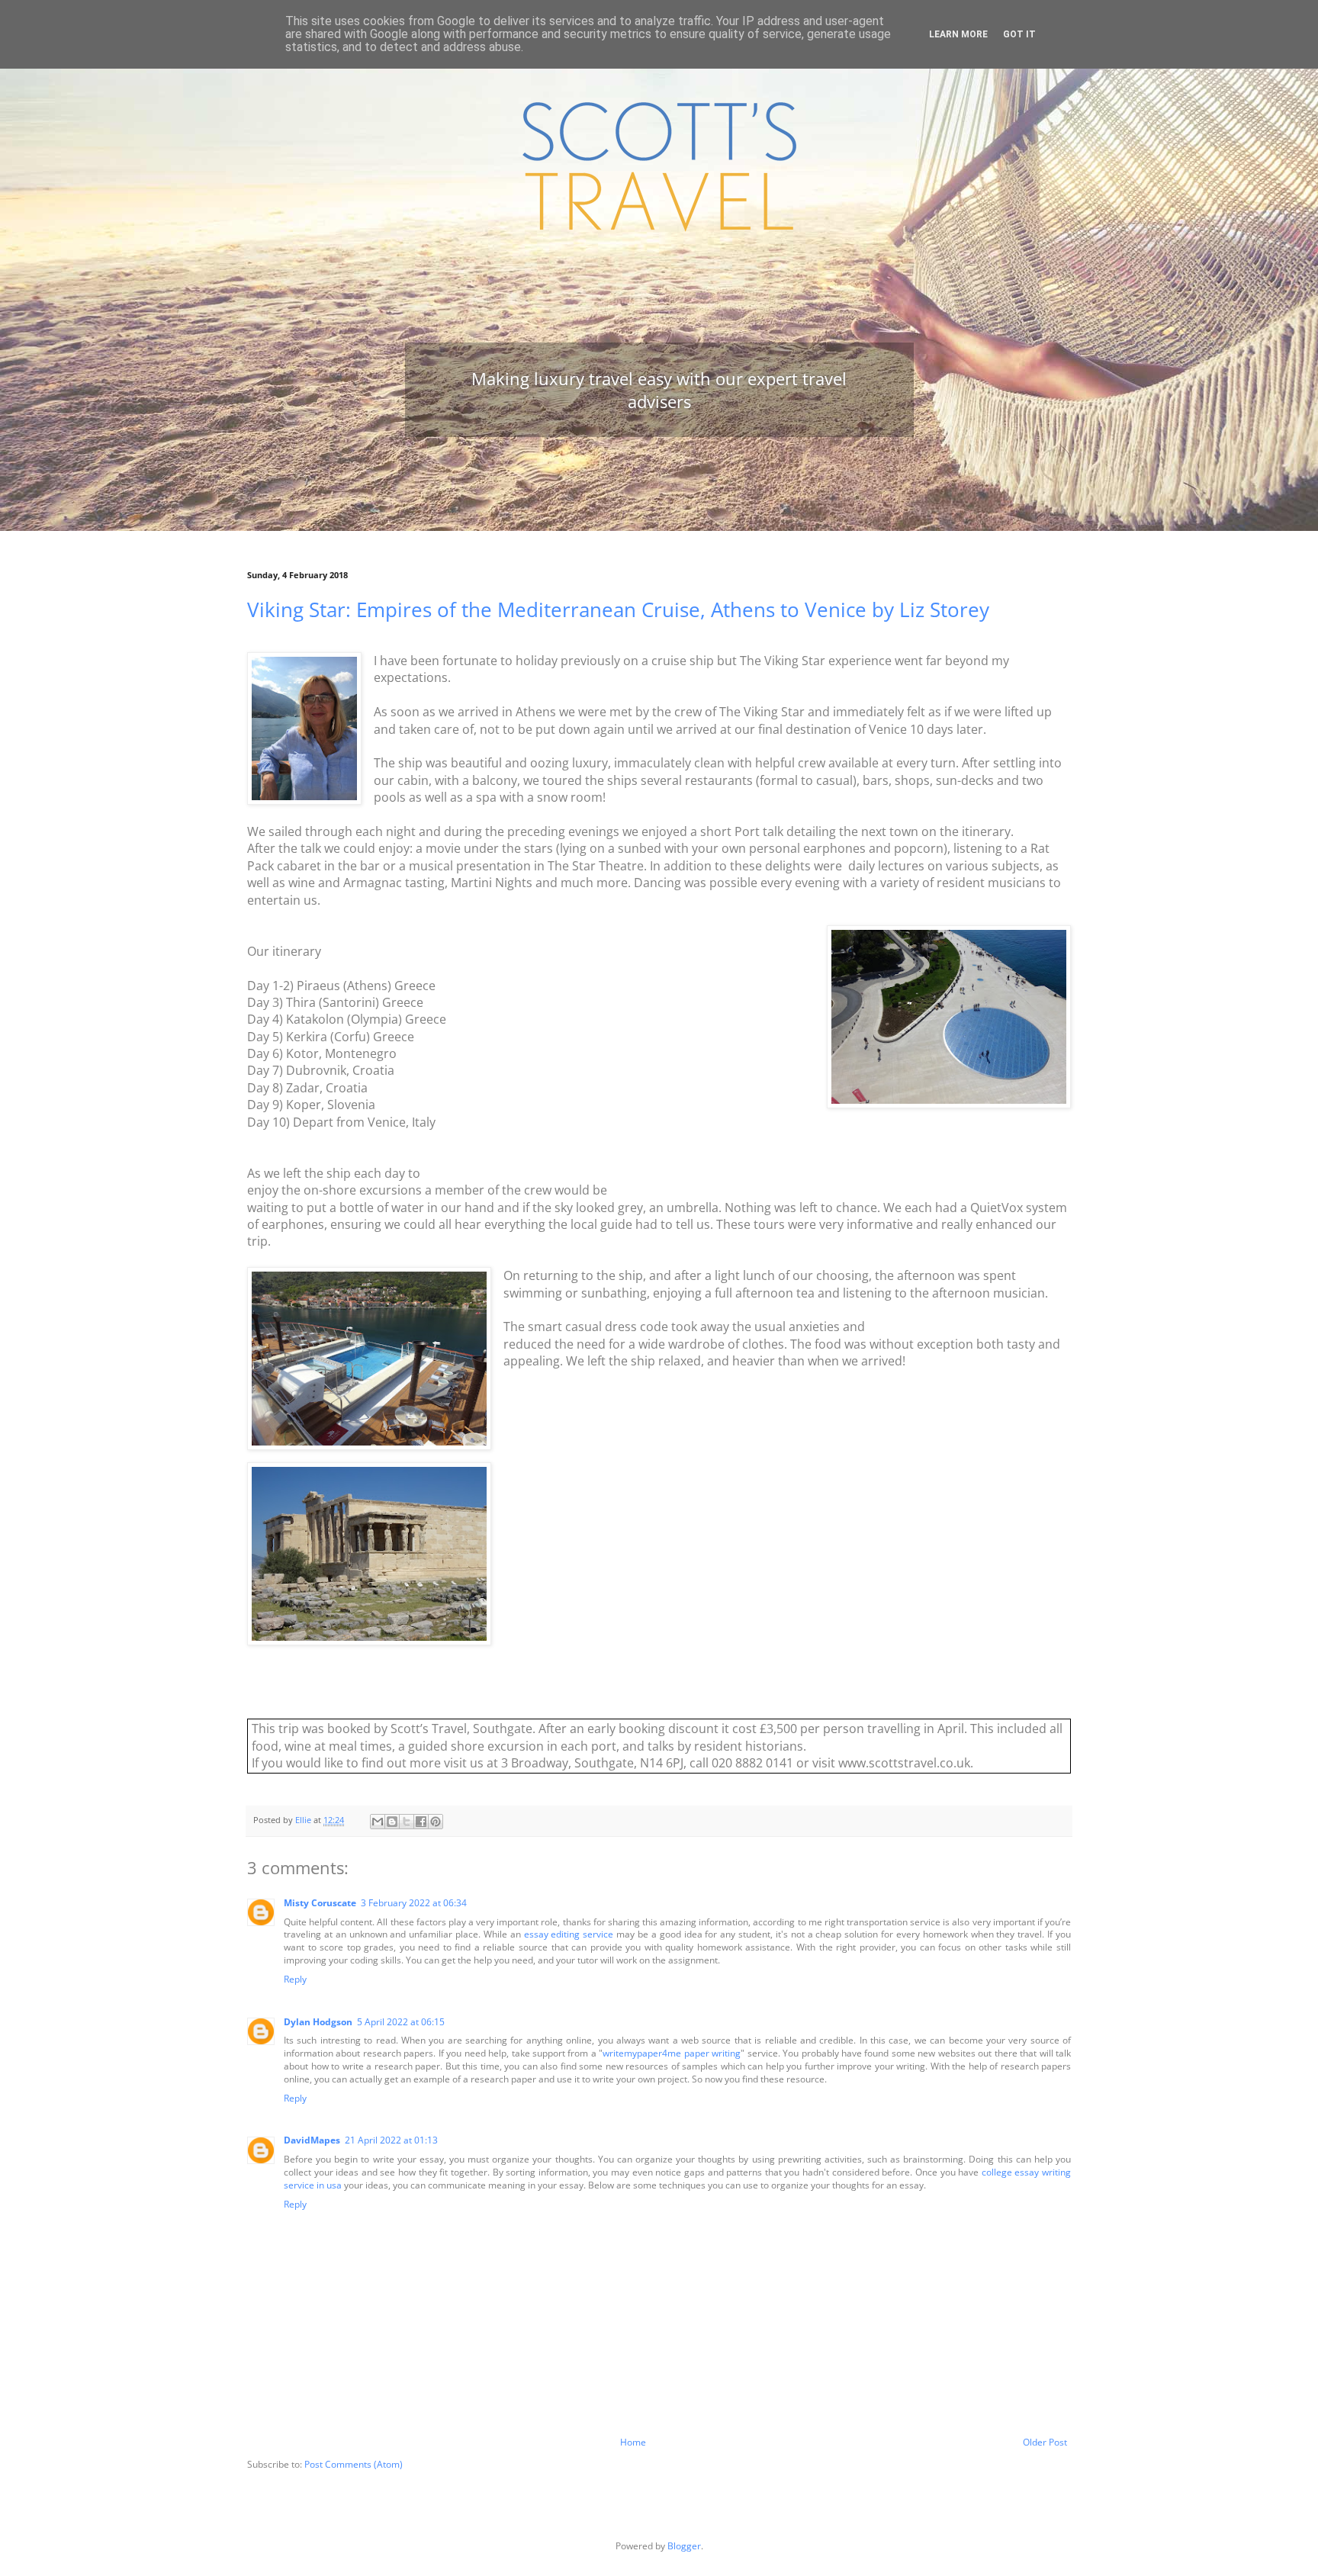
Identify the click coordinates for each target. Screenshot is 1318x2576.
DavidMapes (312, 2140)
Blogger (684, 2546)
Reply (295, 1979)
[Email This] (378, 1822)
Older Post (1045, 2442)
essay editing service (569, 1934)
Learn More (958, 34)
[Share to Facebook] (421, 1822)
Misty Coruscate (320, 1903)
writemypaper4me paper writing (672, 2053)
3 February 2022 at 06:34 (414, 1903)
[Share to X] (407, 1822)
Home (633, 2442)
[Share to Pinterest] (436, 1822)
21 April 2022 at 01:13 (391, 2140)
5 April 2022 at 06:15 (401, 2022)
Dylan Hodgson (318, 2022)
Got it (1019, 34)
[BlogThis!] (392, 1822)
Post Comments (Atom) (354, 2464)
